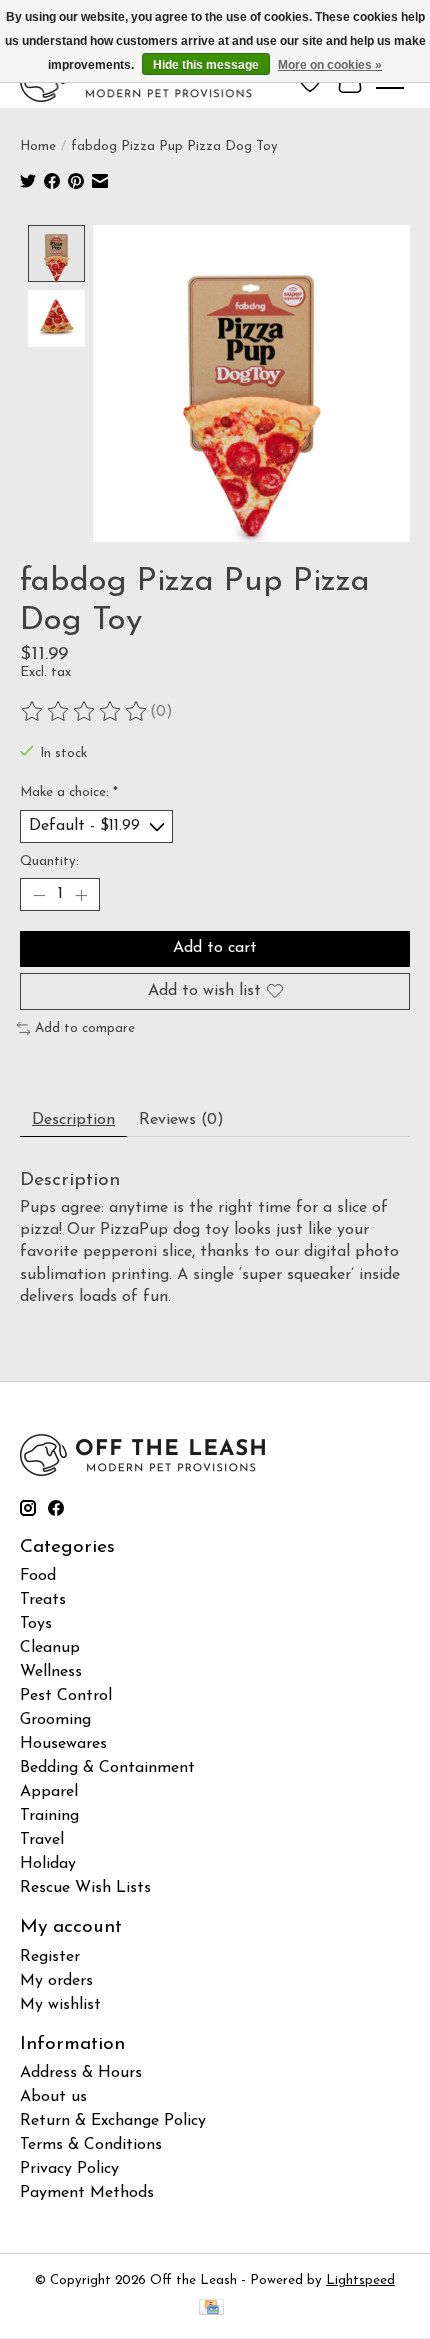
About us (53, 2097)
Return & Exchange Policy (113, 2121)
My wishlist (60, 2005)
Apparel (49, 1792)
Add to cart (215, 948)
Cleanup (50, 1648)
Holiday (48, 1864)
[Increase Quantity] (81, 895)
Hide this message (206, 65)
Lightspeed (360, 2280)
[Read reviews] (85, 712)
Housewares (63, 1744)
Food (38, 1576)
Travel (42, 1840)
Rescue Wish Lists (85, 1888)
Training (49, 1816)
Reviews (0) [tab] (181, 1120)
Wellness (51, 1672)
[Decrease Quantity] (39, 895)
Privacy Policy (69, 2169)
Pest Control (66, 1696)
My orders (56, 1981)
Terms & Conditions (91, 2145)
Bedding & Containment (107, 1768)
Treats (43, 1600)
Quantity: (49, 861)
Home (38, 146)
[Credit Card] (211, 2308)
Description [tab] (73, 1120)
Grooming (55, 1720)
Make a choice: (69, 792)
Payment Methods (87, 2193)
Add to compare (85, 1028)
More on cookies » (330, 65)
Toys (36, 1624)
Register (50, 1957)
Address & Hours (81, 2073)
